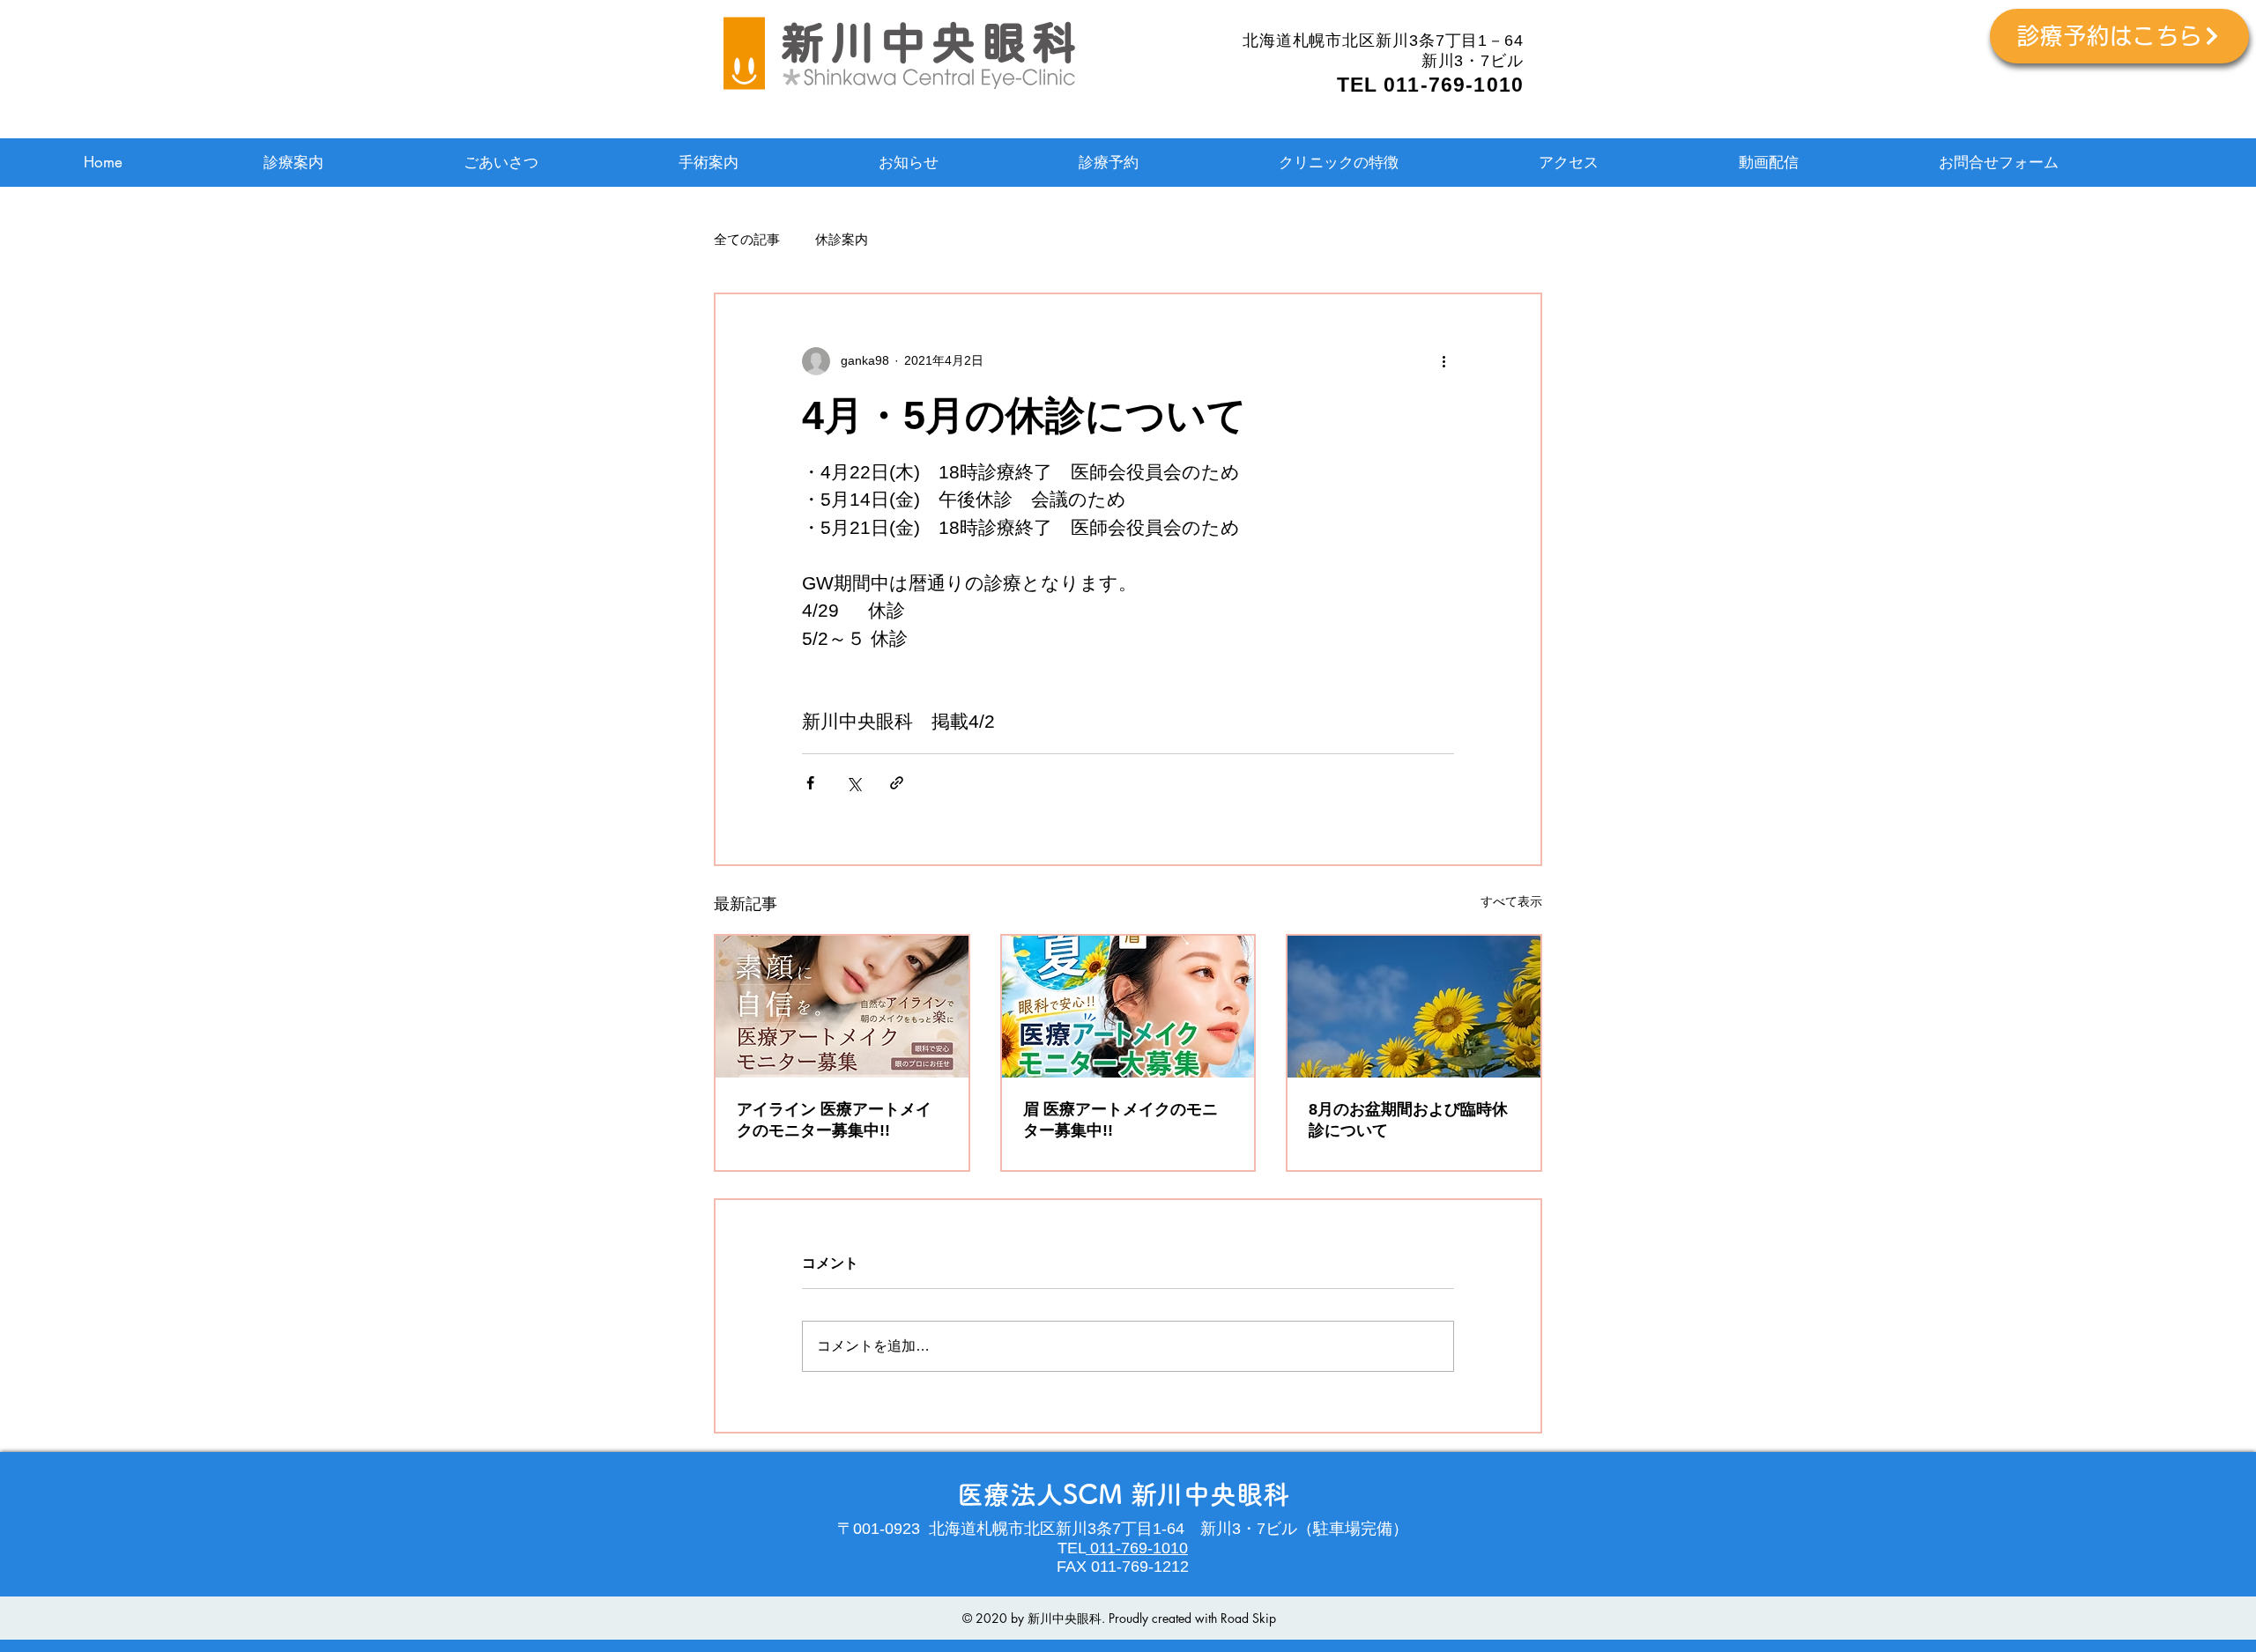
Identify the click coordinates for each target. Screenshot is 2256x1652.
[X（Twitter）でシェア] (853, 783)
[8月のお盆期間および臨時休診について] (1414, 1007)
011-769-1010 (1137, 1548)
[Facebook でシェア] (810, 783)
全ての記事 (747, 239)
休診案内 (842, 239)
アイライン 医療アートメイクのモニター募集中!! (834, 1120)
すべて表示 (1511, 901)
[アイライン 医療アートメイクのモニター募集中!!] (842, 1007)
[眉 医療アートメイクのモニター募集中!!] (1128, 1007)
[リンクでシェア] (897, 783)
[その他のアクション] (1443, 361)
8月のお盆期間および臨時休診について (1408, 1120)
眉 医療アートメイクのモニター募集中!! (1121, 1120)
